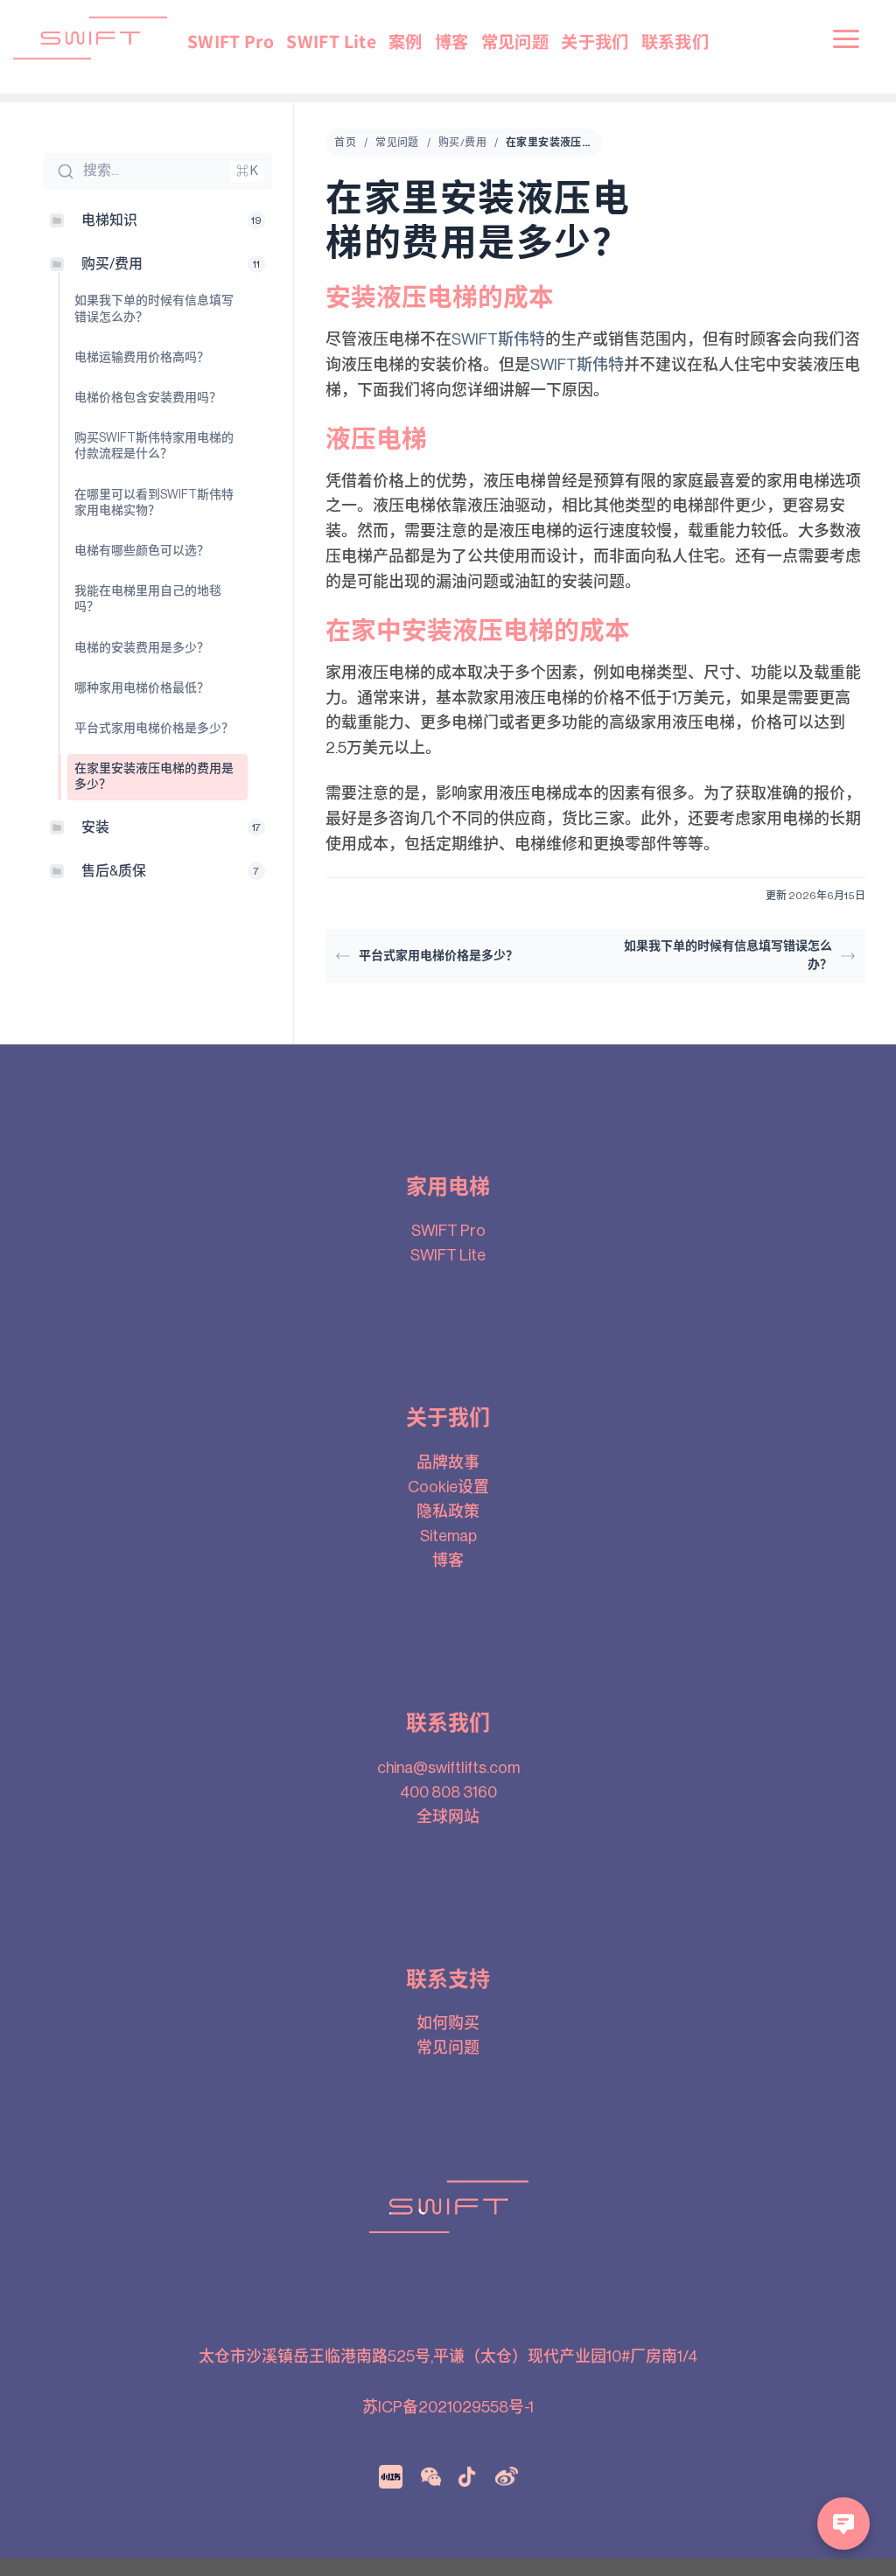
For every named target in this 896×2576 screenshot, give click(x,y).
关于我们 (595, 41)
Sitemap (448, 1536)
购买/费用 (462, 143)
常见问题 (515, 41)
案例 (406, 41)
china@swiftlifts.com (448, 1768)
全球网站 (448, 1817)
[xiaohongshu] (391, 2475)
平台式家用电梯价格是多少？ (438, 956)
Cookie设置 (448, 1487)
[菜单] (847, 38)
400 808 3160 (448, 1792)
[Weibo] (507, 2475)
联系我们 (675, 41)
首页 (345, 143)
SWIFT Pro (231, 41)
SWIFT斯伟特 (498, 339)
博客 (452, 41)
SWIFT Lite (331, 41)
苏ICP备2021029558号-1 (448, 2407)
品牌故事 (448, 1463)
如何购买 (448, 2023)
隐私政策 (448, 1511)
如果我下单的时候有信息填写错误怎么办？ (728, 956)
